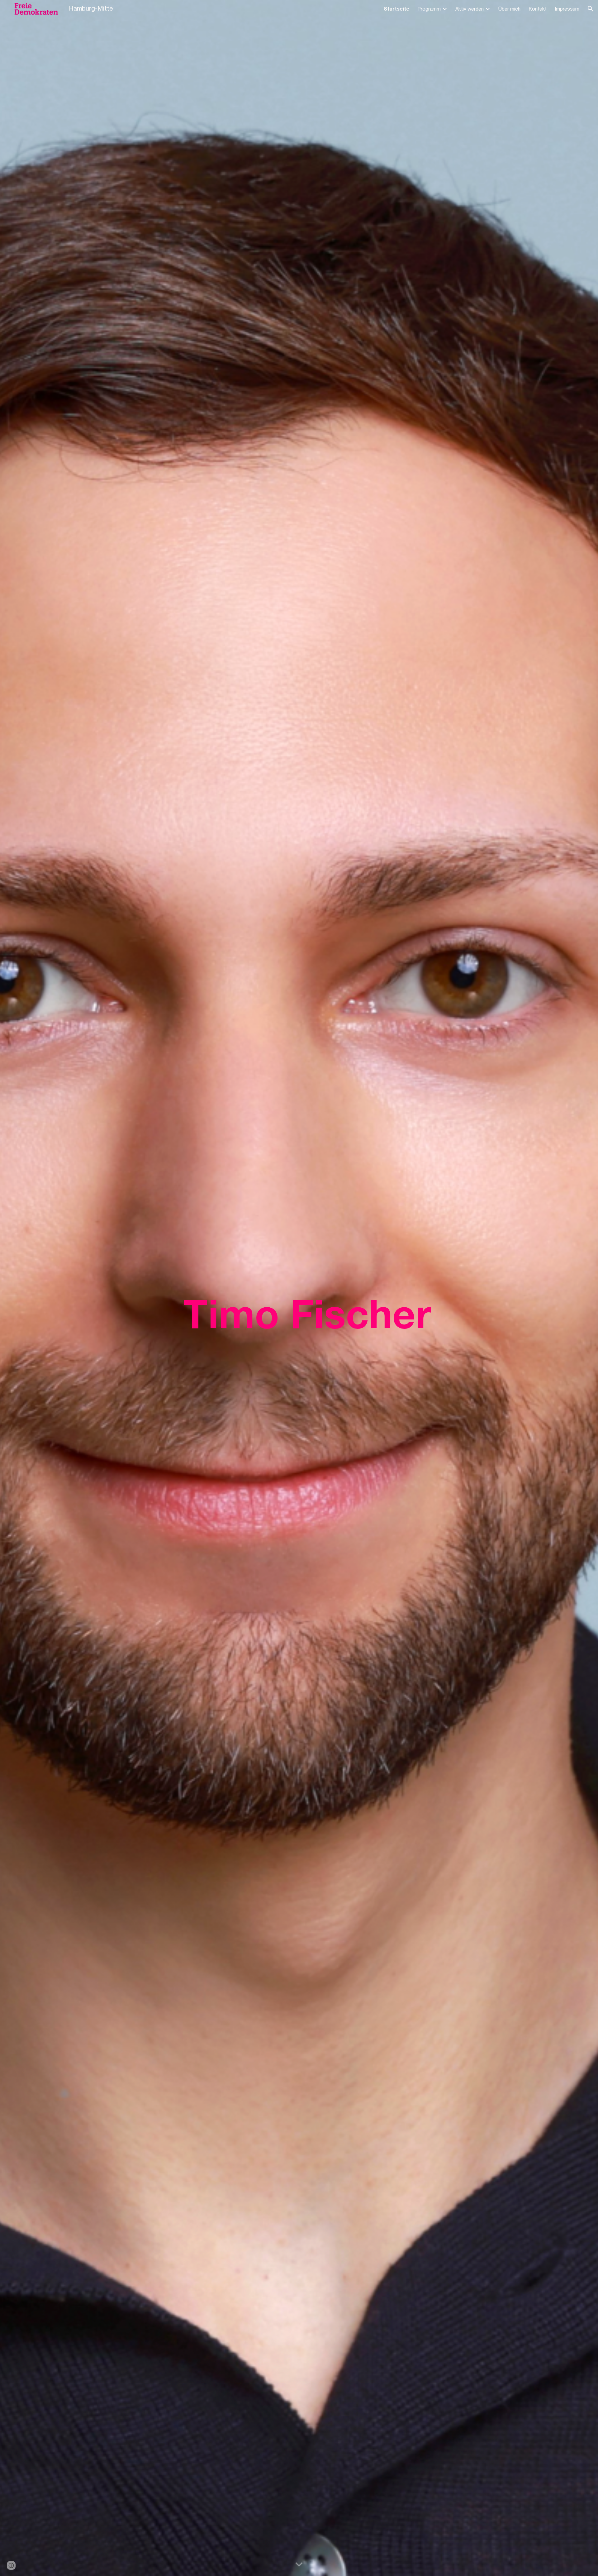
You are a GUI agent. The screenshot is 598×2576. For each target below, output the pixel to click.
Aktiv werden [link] (470, 9)
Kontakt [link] (538, 9)
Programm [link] (429, 9)
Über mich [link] (509, 9)
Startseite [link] (396, 9)
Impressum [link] (567, 9)
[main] (330, 1288)
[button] (591, 9)
